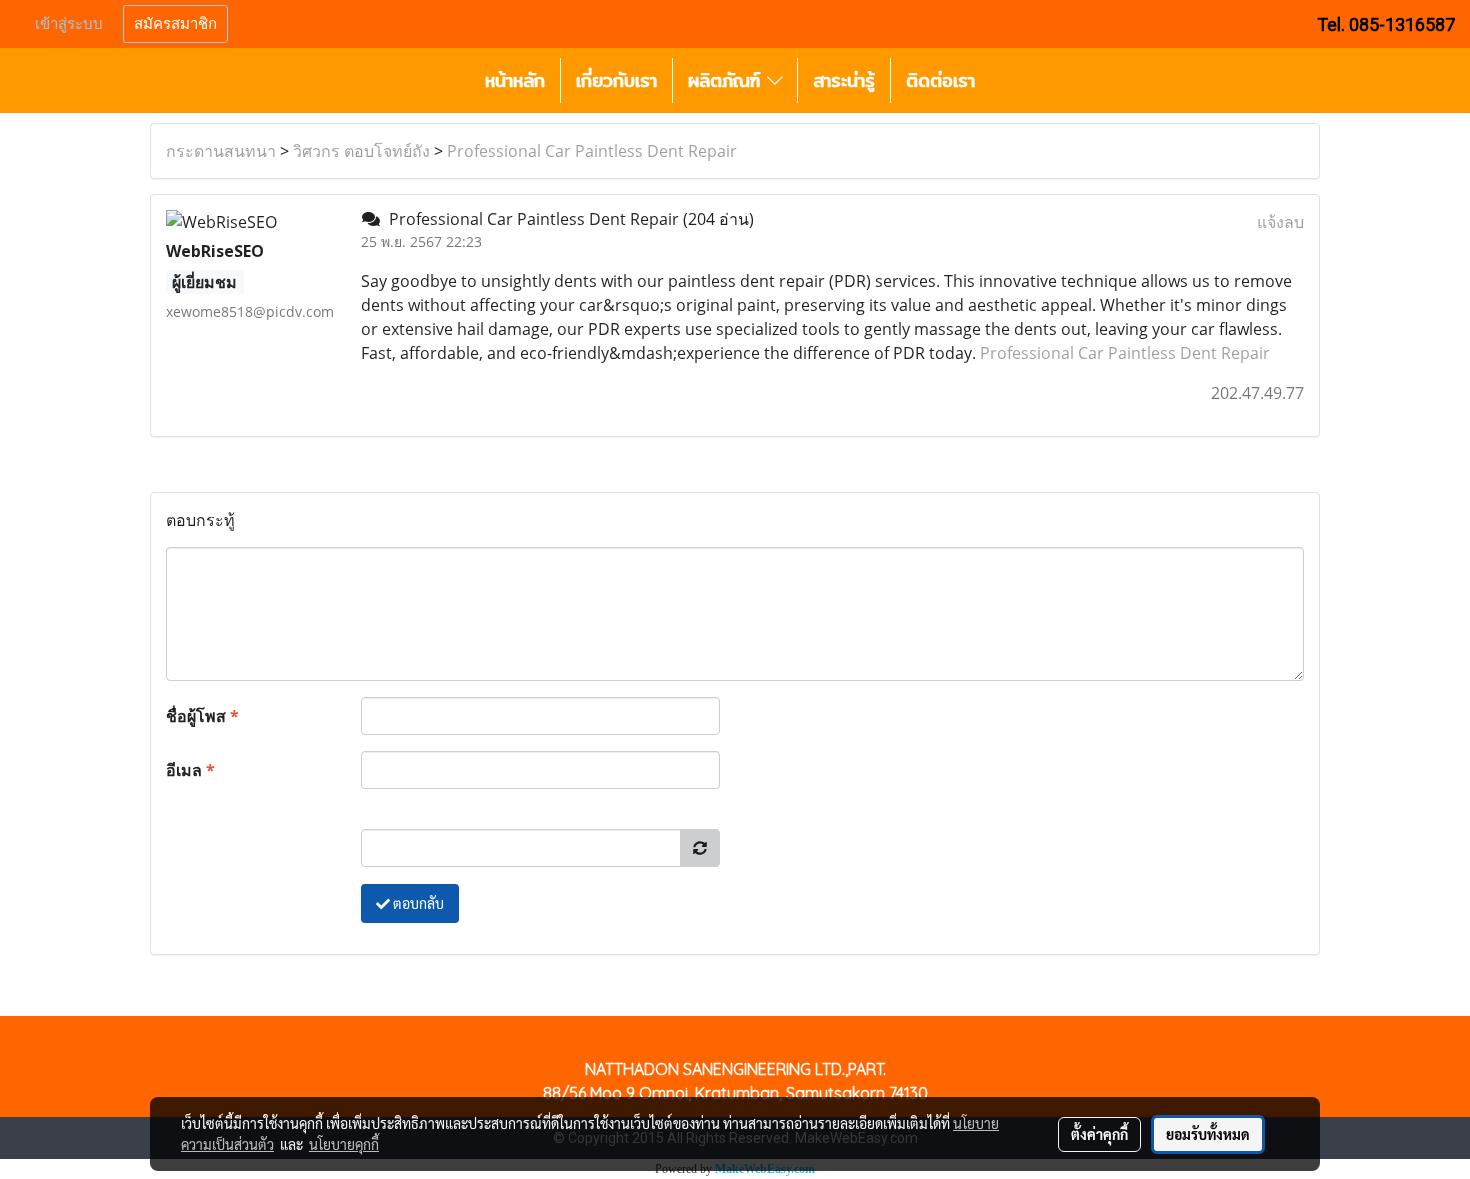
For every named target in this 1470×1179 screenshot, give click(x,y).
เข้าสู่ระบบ (69, 24)
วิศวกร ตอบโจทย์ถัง (361, 151)
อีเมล (190, 770)
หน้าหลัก (515, 80)
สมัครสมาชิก (175, 24)
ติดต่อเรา (940, 80)
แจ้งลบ (1280, 222)
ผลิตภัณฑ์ (727, 80)
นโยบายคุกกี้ (344, 1144)
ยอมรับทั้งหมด (1208, 1134)
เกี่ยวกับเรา (616, 80)
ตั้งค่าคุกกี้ (1099, 1134)
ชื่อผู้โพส (202, 716)
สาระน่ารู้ (844, 80)
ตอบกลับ (417, 903)
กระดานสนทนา (221, 151)
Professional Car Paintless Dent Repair (592, 151)
